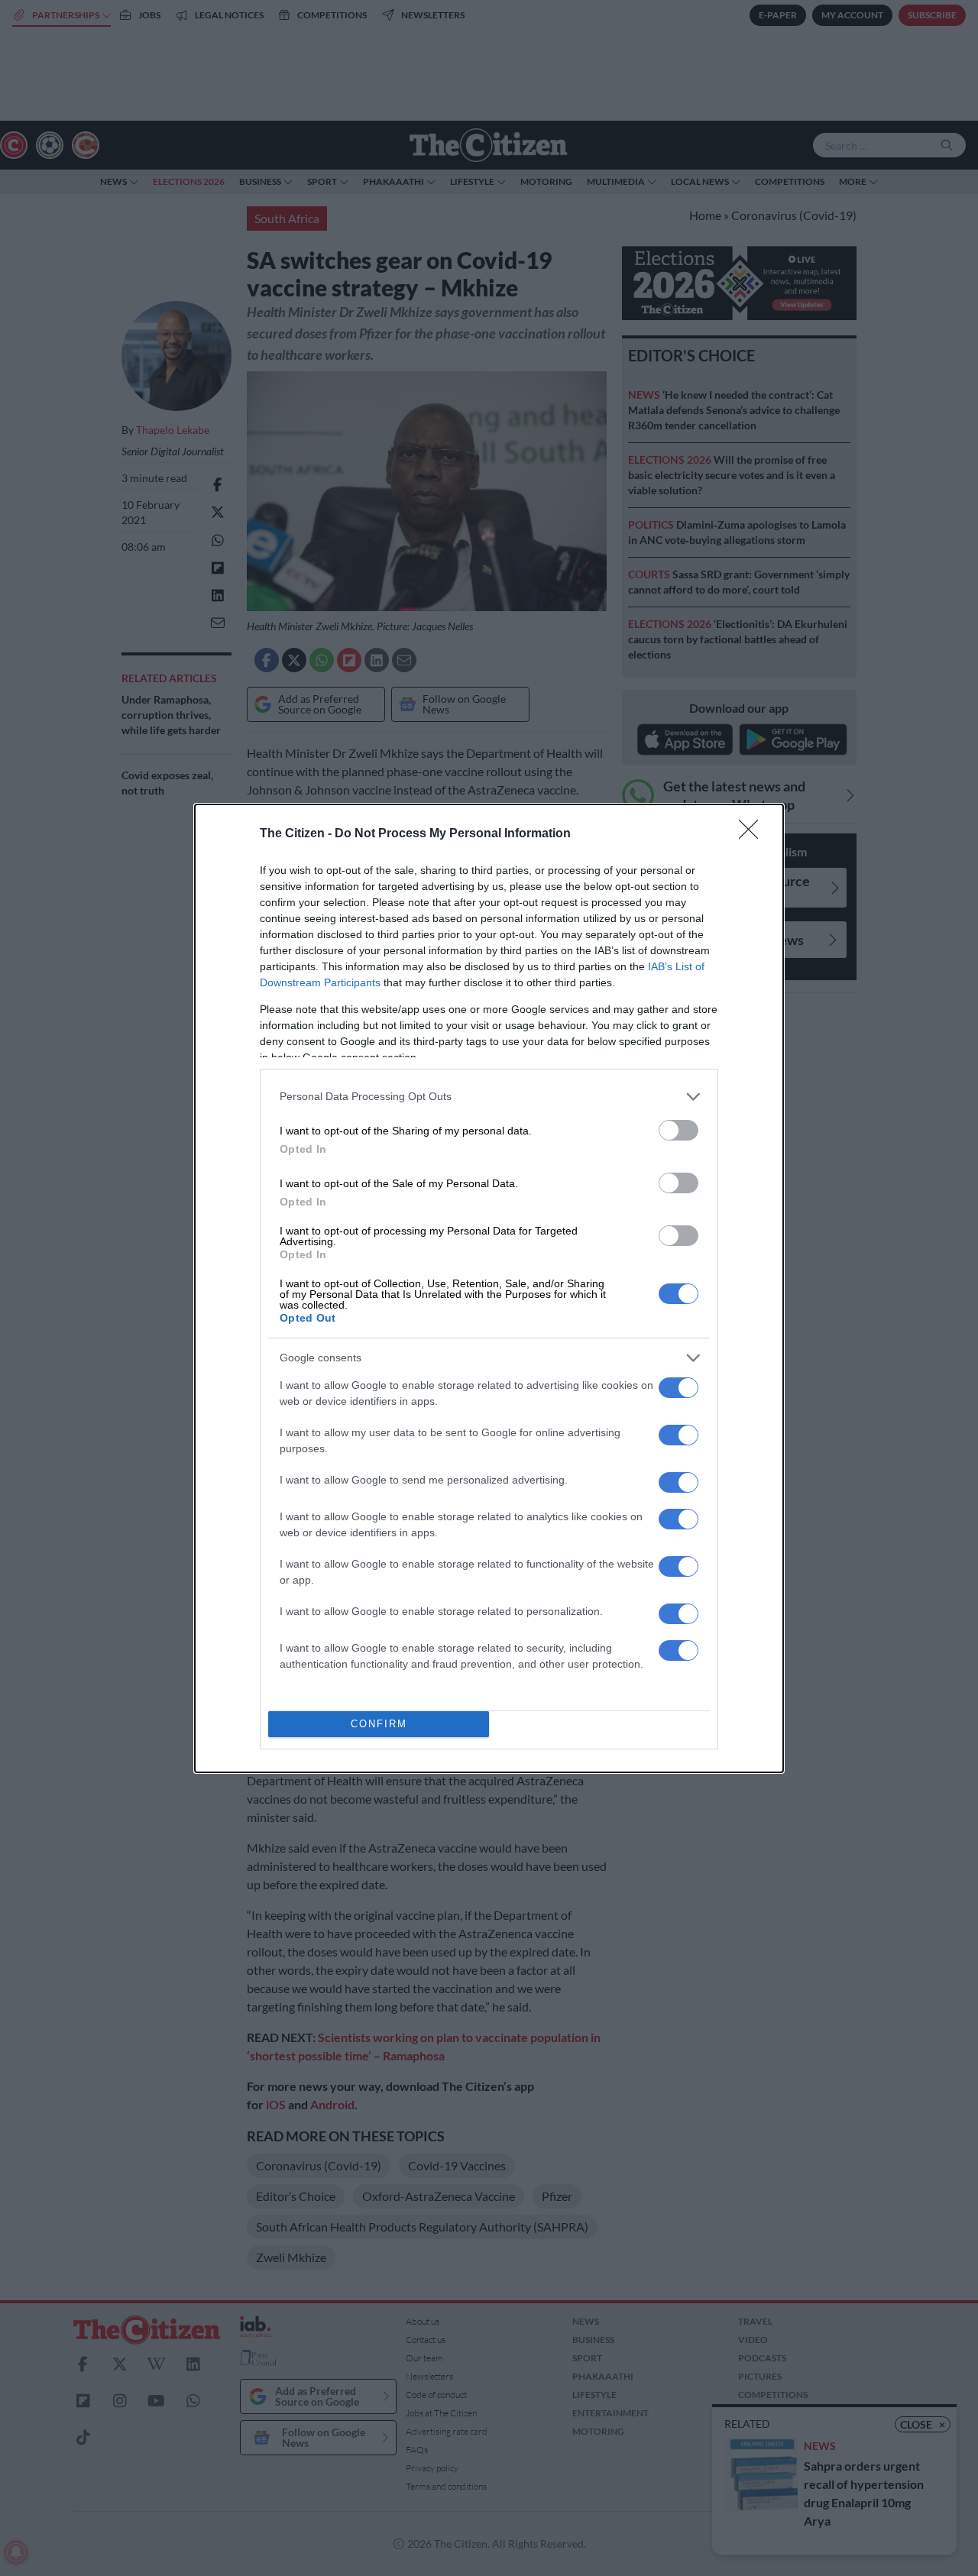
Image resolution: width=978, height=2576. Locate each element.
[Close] (753, 834)
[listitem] (489, 1097)
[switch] (678, 1130)
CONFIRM (379, 1724)
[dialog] (489, 1288)
